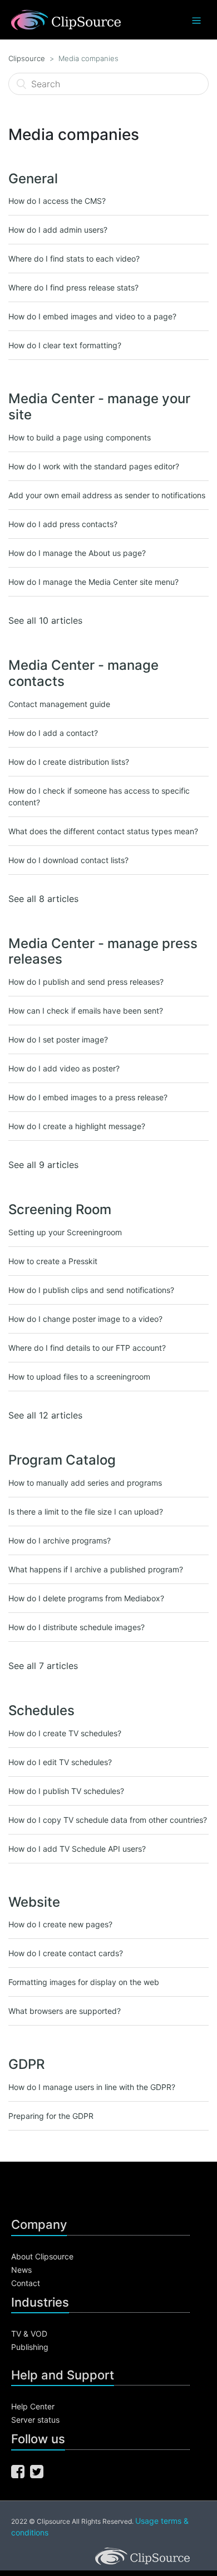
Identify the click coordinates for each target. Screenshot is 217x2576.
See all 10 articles (45, 620)
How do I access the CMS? (57, 201)
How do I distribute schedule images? (77, 1627)
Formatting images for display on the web (84, 1982)
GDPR (26, 2064)
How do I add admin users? (58, 230)
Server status (35, 2420)
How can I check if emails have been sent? (86, 1011)
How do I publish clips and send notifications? (91, 1290)
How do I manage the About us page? (77, 553)
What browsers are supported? (65, 2011)
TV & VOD (29, 2334)
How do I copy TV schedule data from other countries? (108, 1820)
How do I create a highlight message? (77, 1126)
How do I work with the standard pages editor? (94, 466)
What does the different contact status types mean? (103, 831)
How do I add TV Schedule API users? (77, 1849)
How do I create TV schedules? (65, 1733)
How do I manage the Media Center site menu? (93, 582)
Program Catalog (62, 1460)
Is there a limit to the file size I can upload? (86, 1512)
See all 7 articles (43, 1666)
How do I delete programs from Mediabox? (86, 1598)
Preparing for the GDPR (51, 2116)
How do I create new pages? (60, 1924)
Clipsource (27, 58)
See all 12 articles (45, 1415)
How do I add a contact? (53, 733)
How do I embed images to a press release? (88, 1097)
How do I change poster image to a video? (85, 1319)
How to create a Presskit (53, 1261)
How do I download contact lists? (68, 860)
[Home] (66, 19)
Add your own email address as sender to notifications (107, 495)
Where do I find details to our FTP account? (87, 1348)
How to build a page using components (80, 437)
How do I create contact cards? (66, 1953)
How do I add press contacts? (63, 524)
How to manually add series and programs (85, 1483)
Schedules (41, 1710)
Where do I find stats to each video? (74, 259)
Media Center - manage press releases (103, 951)
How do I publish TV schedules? (66, 1791)
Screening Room (60, 1209)
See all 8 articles (43, 899)
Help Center (33, 2406)
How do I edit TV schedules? (60, 1762)
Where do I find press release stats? (73, 287)
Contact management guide (59, 704)
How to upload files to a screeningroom (79, 1377)
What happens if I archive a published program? (96, 1569)
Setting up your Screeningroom (65, 1232)
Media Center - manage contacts (83, 673)
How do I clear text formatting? (65, 345)
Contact (26, 2283)
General (33, 179)
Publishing (30, 2347)
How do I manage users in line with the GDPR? (92, 2087)
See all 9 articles (43, 1165)
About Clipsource (42, 2256)
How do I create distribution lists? (69, 762)
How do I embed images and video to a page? (92, 316)
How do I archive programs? (60, 1540)
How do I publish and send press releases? (86, 982)
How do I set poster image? (58, 1039)
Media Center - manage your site (99, 407)
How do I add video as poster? (64, 1068)
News (21, 2270)
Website (34, 1902)
